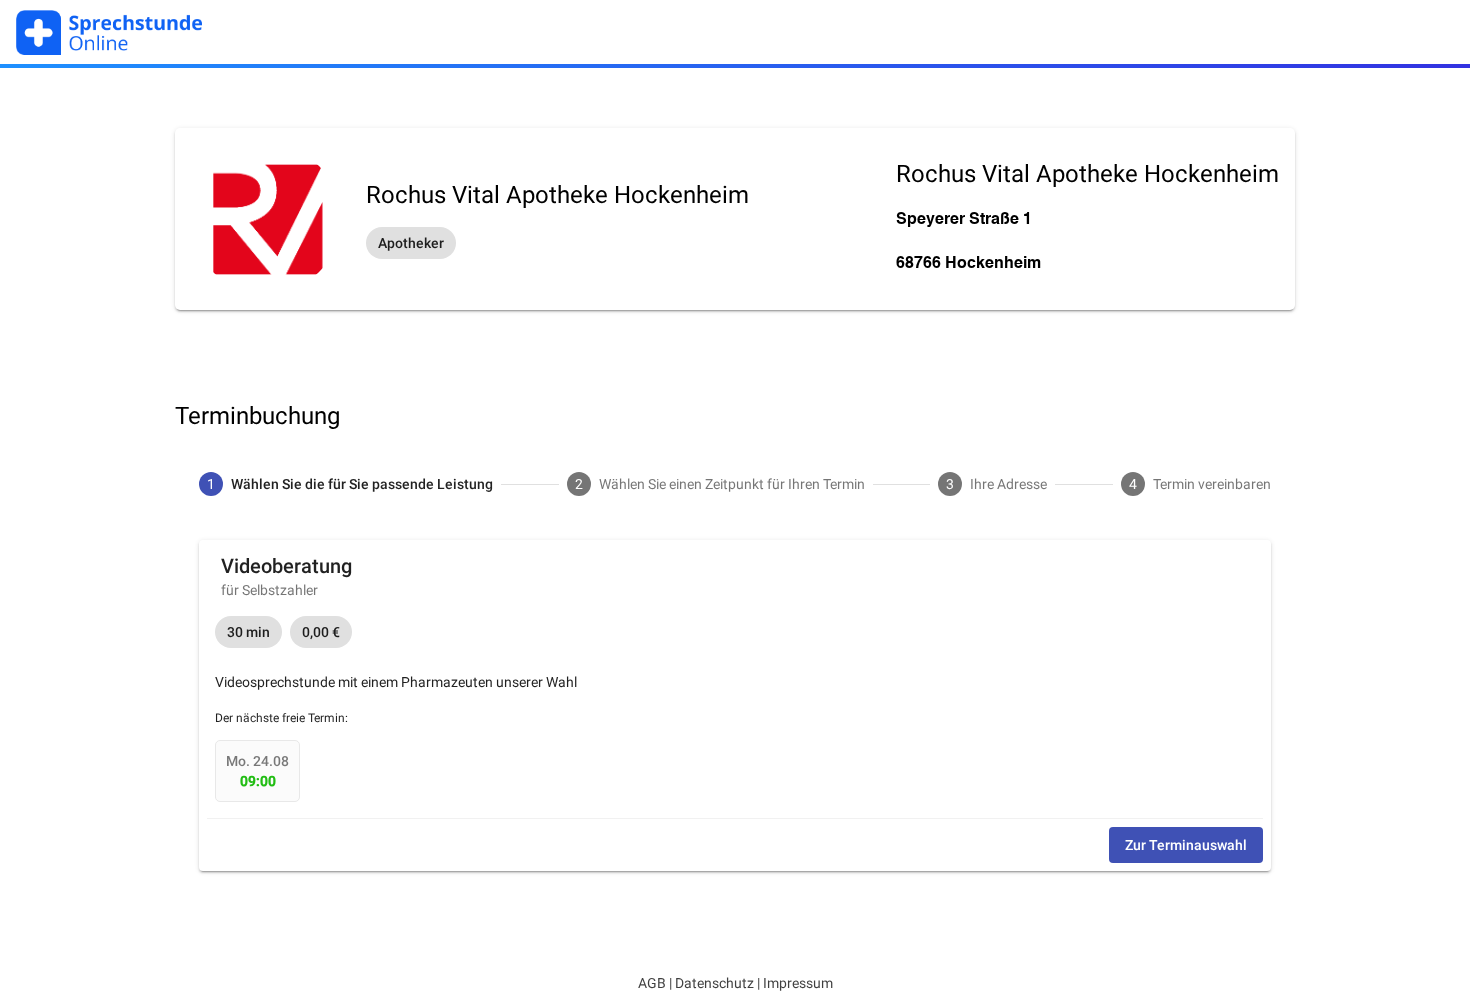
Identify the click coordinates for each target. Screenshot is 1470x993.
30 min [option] (248, 632)
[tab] (346, 484)
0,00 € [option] (321, 632)
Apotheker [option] (411, 243)
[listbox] (557, 243)
